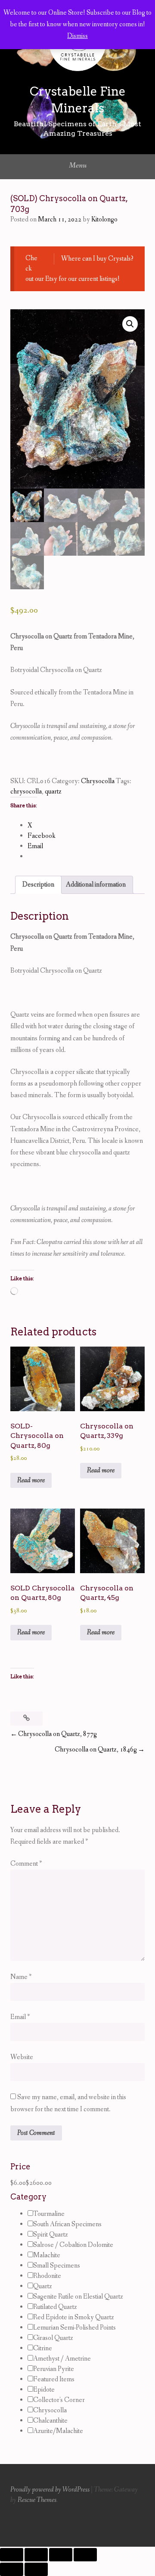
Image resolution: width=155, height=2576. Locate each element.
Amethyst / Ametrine (62, 2359)
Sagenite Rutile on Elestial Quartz (78, 2297)
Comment (26, 1864)
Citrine (43, 2348)
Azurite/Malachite (58, 2431)
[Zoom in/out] (12, 2555)
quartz (53, 792)
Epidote (44, 2390)
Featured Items (54, 2379)
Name (21, 1977)
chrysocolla (26, 792)
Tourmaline (49, 2214)
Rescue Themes (37, 2500)
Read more (31, 1480)
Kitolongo (104, 219)
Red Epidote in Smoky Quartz (74, 2317)
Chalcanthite (50, 2421)
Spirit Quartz (51, 2235)
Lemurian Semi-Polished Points (74, 2328)
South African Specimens (67, 2224)
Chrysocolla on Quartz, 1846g (96, 1750)
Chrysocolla (98, 781)
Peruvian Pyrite (54, 2369)
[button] (130, 324)
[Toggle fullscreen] (36, 2555)
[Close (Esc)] (85, 2555)
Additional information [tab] (96, 885)
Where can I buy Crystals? (97, 259)
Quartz (43, 2286)
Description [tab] (38, 885)
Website (22, 2057)
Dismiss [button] (77, 36)
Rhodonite (47, 2276)
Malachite (47, 2255)
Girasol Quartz (53, 2338)
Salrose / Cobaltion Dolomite (73, 2245)
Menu (78, 165)
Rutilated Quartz (55, 2307)
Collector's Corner (59, 2400)
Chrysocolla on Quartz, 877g (57, 1734)
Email (20, 2017)
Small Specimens (57, 2266)
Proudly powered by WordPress (50, 2490)
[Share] (61, 2555)
